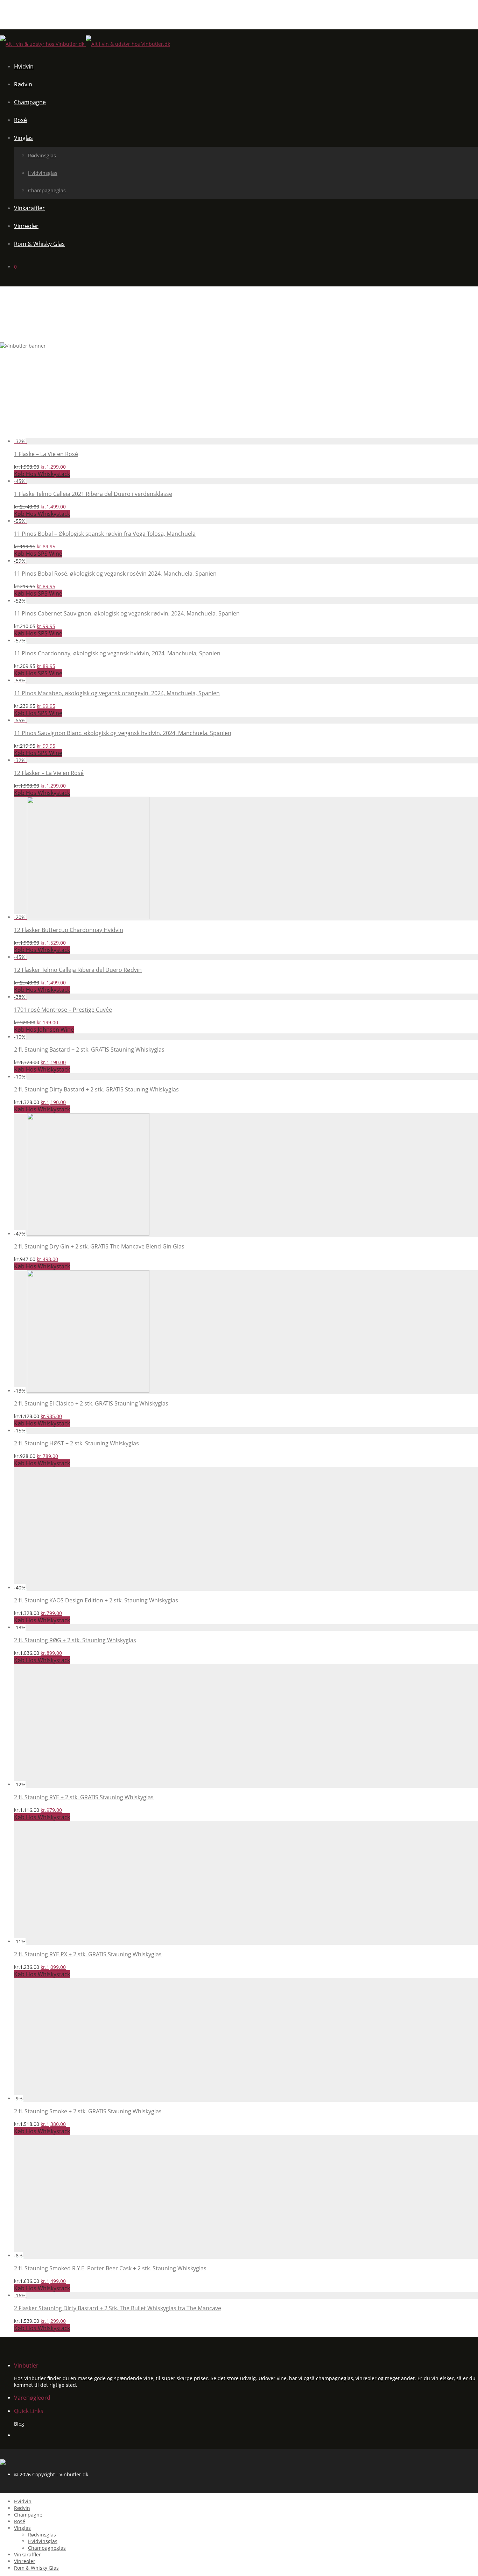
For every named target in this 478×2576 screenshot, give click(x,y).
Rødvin (23, 84)
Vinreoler (26, 226)
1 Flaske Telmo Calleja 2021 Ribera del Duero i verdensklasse (93, 494)
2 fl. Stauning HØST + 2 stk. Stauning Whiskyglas (76, 1443)
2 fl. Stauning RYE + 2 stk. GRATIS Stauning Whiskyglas (84, 1797)
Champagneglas (47, 190)
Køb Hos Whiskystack (42, 474)
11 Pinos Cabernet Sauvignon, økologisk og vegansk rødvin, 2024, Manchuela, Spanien (127, 613)
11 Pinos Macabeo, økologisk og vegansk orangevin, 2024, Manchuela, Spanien (117, 693)
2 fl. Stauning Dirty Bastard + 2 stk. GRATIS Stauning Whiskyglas (96, 1089)
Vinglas (23, 138)
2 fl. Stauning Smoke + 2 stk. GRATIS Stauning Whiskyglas (88, 2111)
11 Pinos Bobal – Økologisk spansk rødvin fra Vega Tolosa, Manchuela (105, 534)
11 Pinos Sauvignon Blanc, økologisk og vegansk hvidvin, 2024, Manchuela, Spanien (123, 733)
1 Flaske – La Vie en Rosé (46, 454)
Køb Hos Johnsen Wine (44, 1030)
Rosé (20, 120)
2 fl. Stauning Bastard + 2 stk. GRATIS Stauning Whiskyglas (89, 1049)
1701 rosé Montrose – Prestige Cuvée (63, 1010)
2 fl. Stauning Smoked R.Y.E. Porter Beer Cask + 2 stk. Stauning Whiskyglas (110, 2268)
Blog (19, 2424)
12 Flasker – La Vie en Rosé (49, 773)
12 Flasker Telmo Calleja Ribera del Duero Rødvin (78, 970)
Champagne (30, 102)
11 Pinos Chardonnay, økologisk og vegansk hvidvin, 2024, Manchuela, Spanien (117, 653)
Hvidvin (24, 66)
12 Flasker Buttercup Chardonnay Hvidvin (69, 930)
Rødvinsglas (42, 155)
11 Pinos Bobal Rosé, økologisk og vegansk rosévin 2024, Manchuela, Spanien (115, 574)
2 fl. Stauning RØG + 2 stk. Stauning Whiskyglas (75, 1640)
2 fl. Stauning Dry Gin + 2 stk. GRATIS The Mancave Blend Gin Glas (99, 1246)
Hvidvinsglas (43, 173)
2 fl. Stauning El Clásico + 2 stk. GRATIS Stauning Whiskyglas (91, 1403)
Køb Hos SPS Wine (38, 554)
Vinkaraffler (29, 208)
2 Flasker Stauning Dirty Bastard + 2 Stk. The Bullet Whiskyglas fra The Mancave (118, 2308)
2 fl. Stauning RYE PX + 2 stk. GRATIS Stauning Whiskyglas (88, 1954)
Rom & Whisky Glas (39, 244)
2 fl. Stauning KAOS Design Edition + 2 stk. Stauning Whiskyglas (96, 1600)
